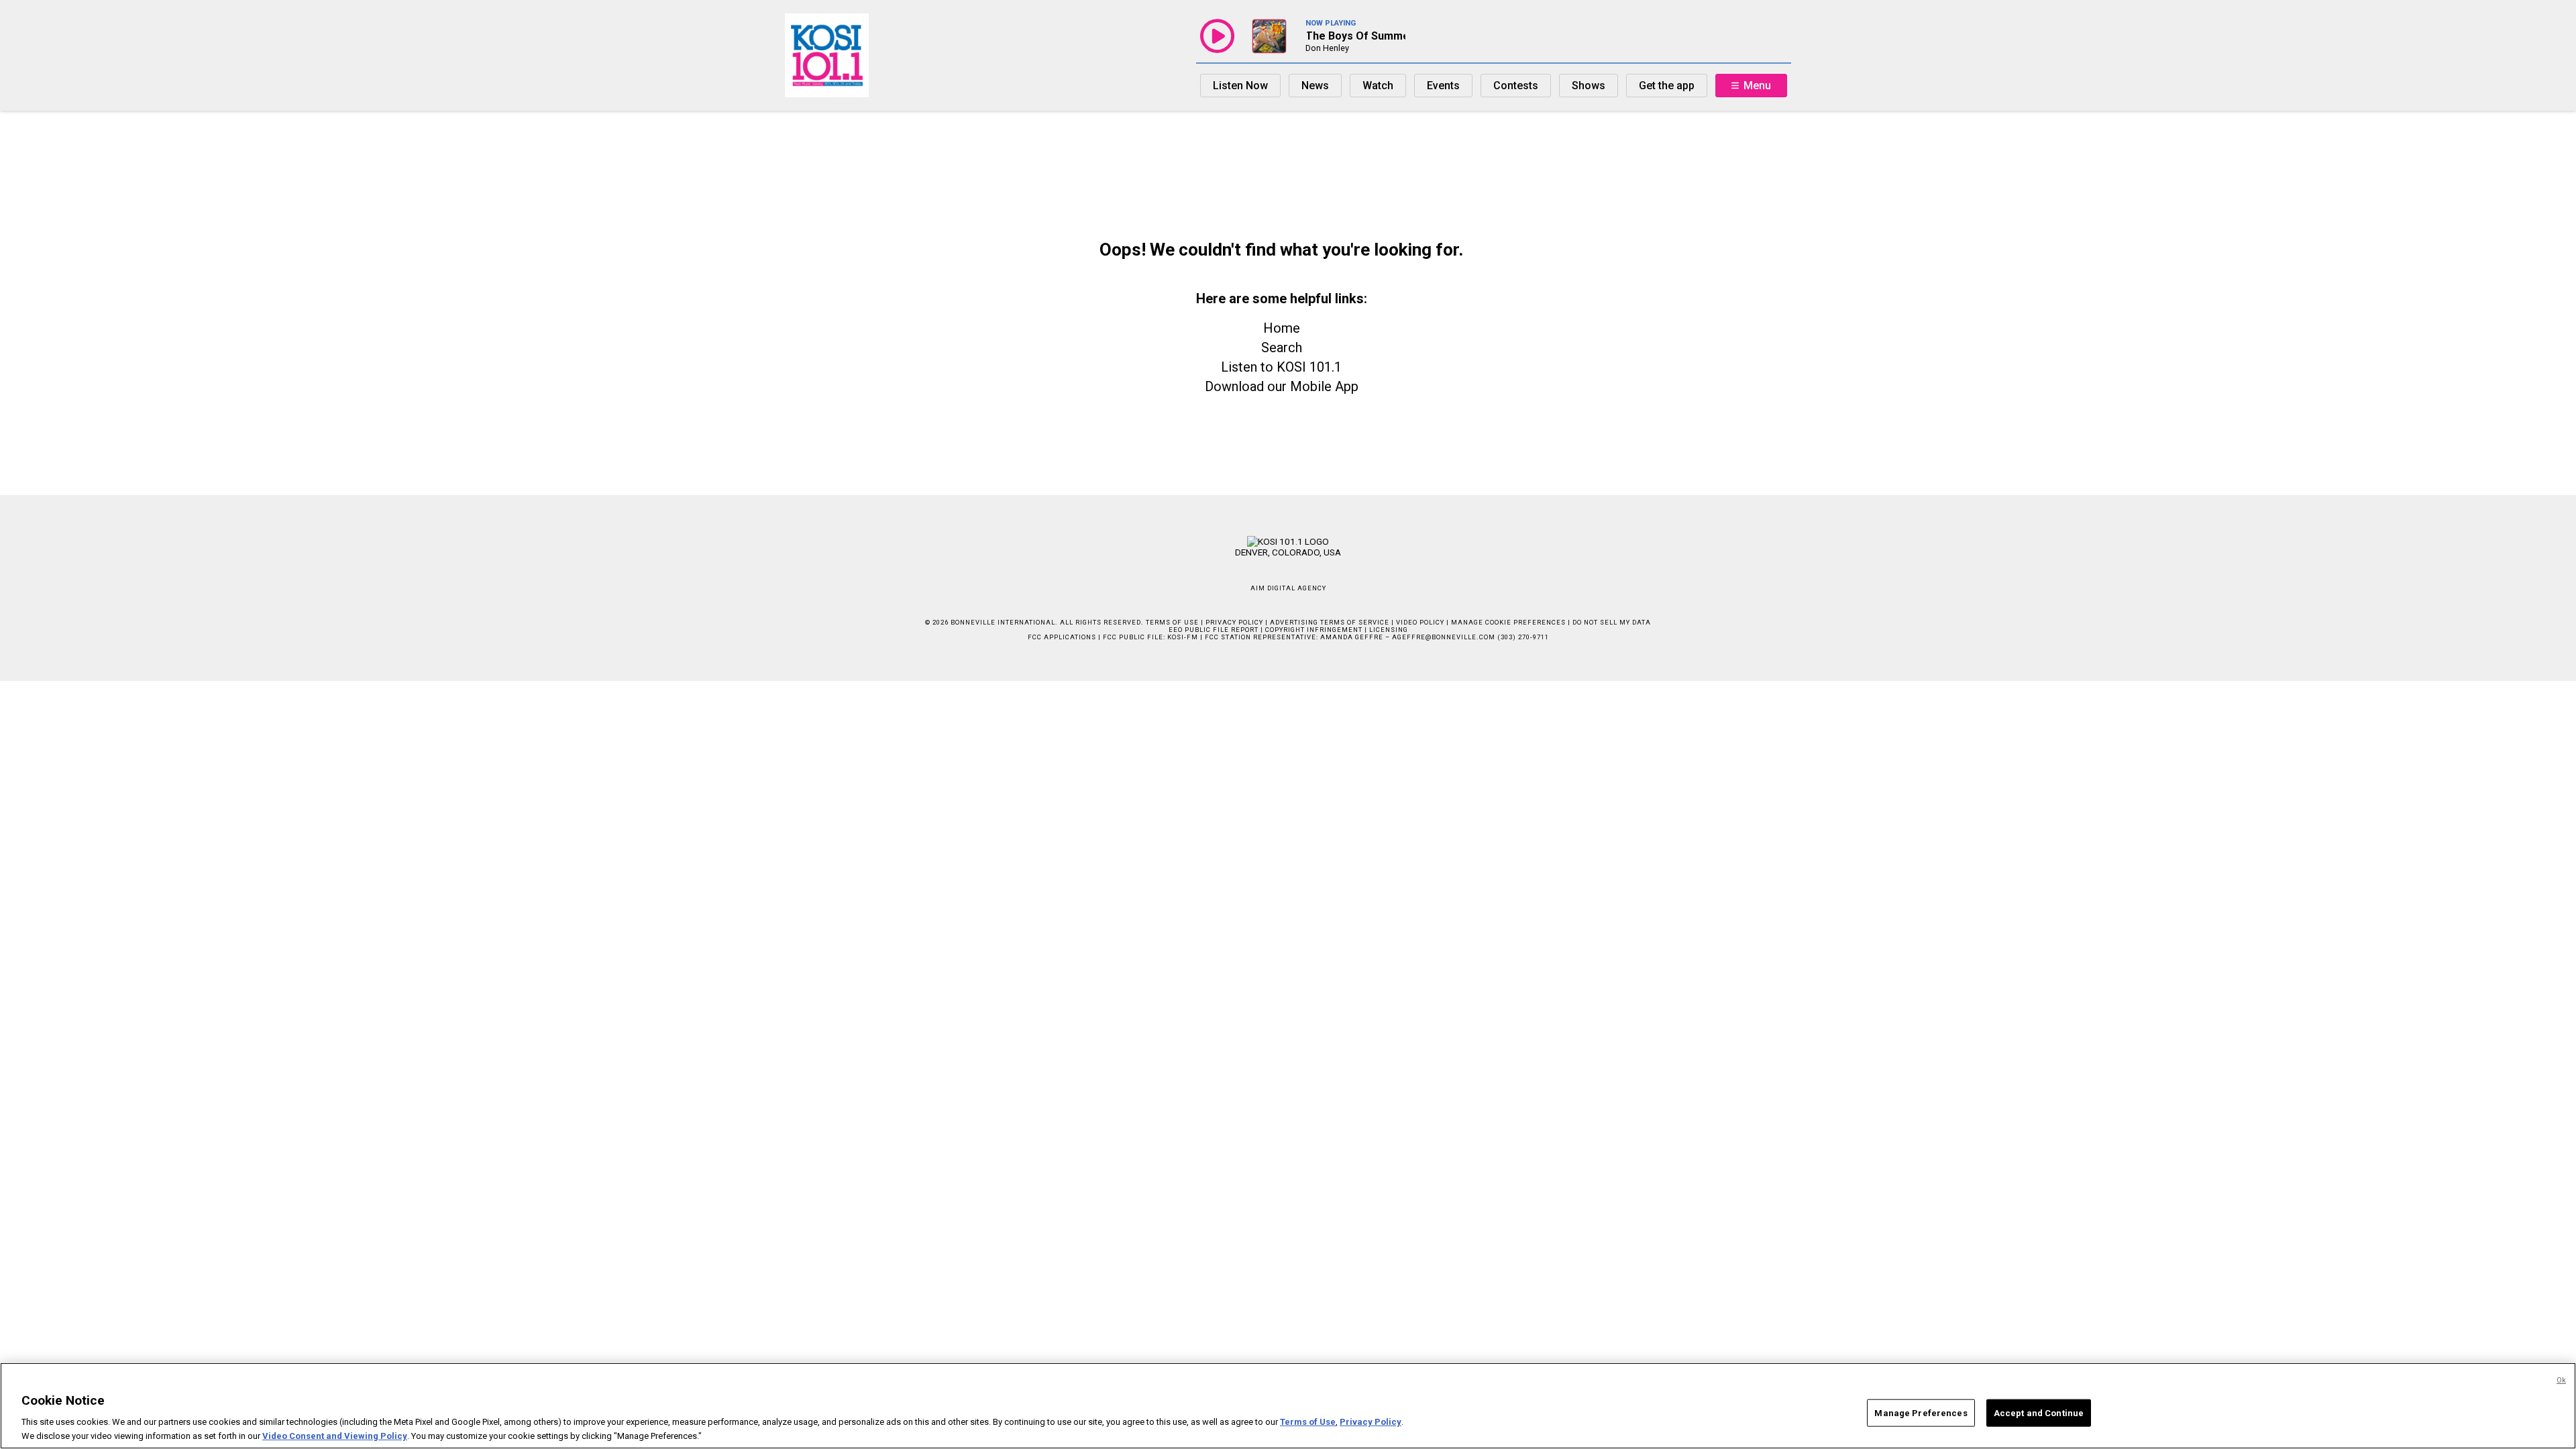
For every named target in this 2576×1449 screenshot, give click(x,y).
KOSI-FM (1183, 637)
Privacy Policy (1234, 622)
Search (1282, 347)
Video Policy (1420, 622)
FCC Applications (1062, 637)
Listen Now (1240, 86)
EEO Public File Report (1214, 630)
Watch (1378, 86)
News (1315, 86)
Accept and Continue (2039, 1413)
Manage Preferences (1921, 1413)
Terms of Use (1172, 622)
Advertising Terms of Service (1330, 622)
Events (1443, 86)
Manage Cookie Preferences (1508, 622)
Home (1282, 328)
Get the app (1667, 86)
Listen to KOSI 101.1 (1281, 367)
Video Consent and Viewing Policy (335, 1435)
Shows (1589, 86)
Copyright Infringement (1314, 630)
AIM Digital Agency (1288, 588)
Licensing (1389, 630)
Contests (1516, 86)
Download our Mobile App (1282, 386)
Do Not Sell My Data (1612, 622)
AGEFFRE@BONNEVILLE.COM (1444, 637)
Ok (2561, 1380)
